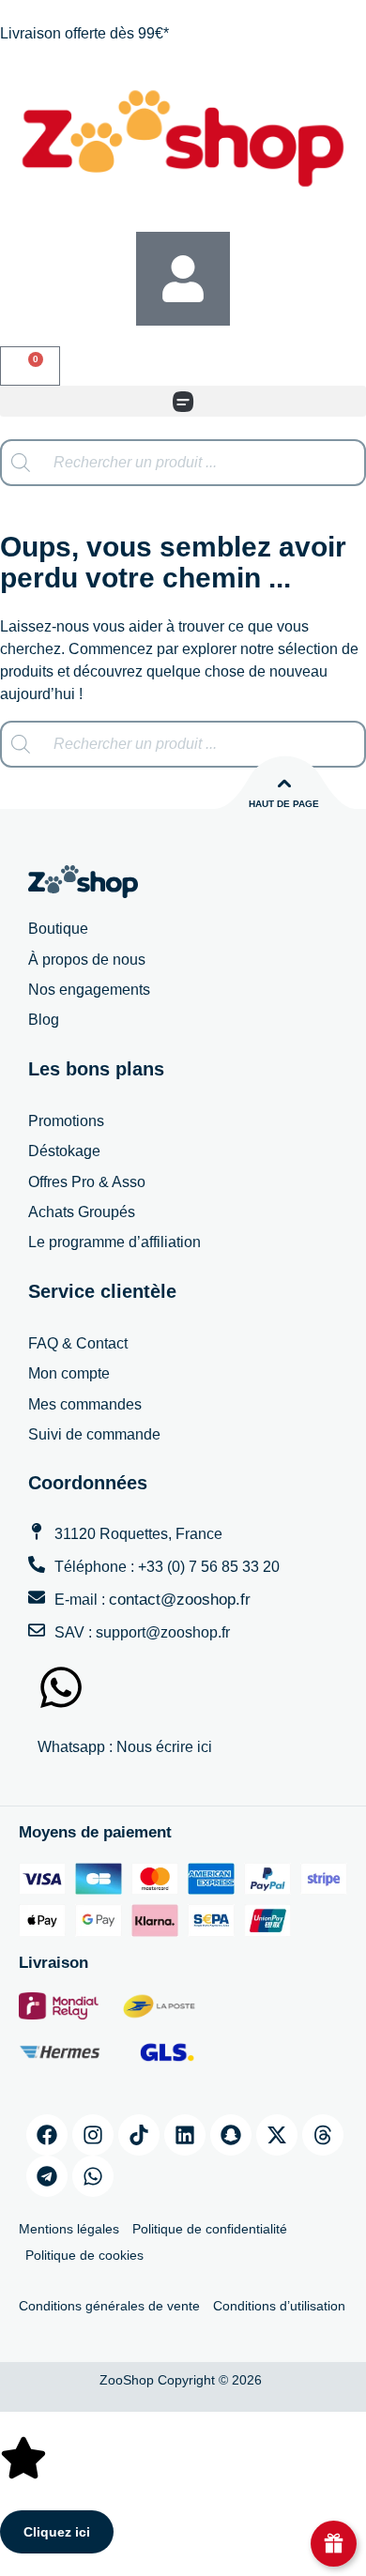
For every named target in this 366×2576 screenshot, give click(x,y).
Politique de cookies (84, 2255)
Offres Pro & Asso (87, 1182)
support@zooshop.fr (163, 1632)
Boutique (58, 929)
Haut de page (284, 804)
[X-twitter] (277, 2135)
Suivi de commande (94, 1434)
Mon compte (69, 1373)
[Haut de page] (284, 784)
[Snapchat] (231, 2135)
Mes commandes (85, 1404)
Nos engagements (89, 990)
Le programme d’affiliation (114, 1242)
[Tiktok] (139, 2135)
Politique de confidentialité (210, 2229)
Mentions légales (69, 2229)
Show (334, 2544)
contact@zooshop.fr (180, 1600)
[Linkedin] (185, 2135)
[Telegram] (47, 2176)
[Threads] (323, 2135)
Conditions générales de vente (109, 2306)
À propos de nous (87, 960)
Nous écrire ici (164, 1747)
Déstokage (64, 1151)
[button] (183, 401)
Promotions (66, 1121)
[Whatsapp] (93, 2176)
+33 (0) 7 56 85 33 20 (209, 1567)
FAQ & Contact (78, 1343)
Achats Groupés (82, 1212)
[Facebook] (47, 2135)
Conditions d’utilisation (279, 2306)
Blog (44, 1020)
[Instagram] (93, 2135)
